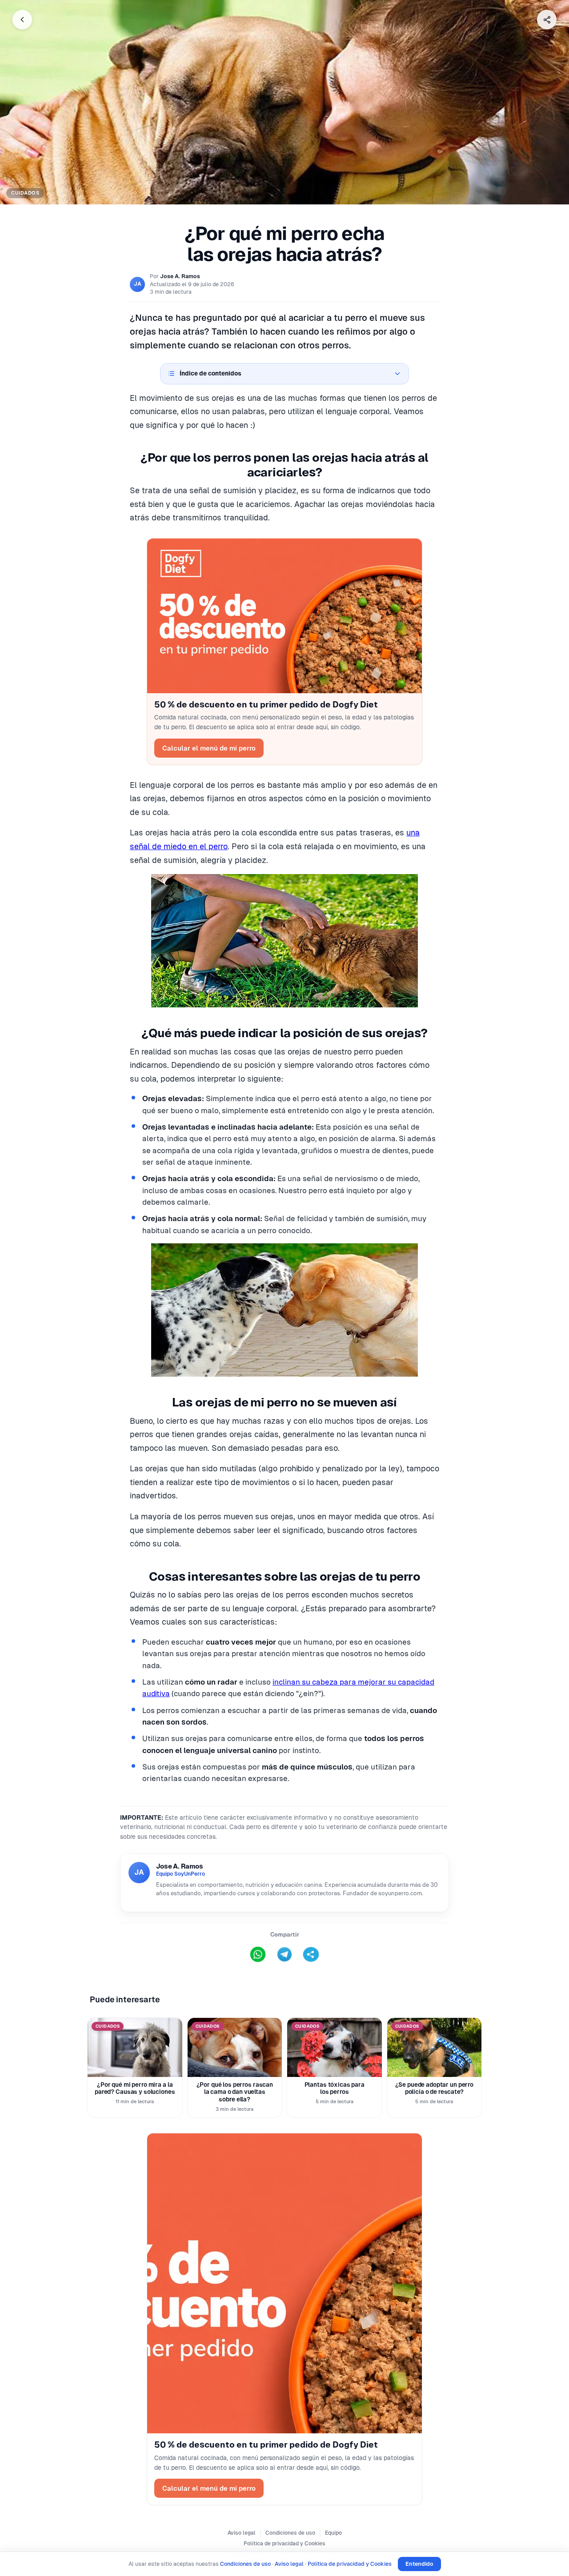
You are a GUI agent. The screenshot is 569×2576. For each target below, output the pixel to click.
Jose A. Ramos (180, 276)
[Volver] (22, 20)
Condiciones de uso (290, 2533)
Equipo (333, 2533)
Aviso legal (242, 2533)
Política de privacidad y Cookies (284, 2544)
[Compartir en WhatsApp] (258, 1954)
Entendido (419, 2564)
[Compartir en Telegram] (284, 1954)
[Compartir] (547, 20)
